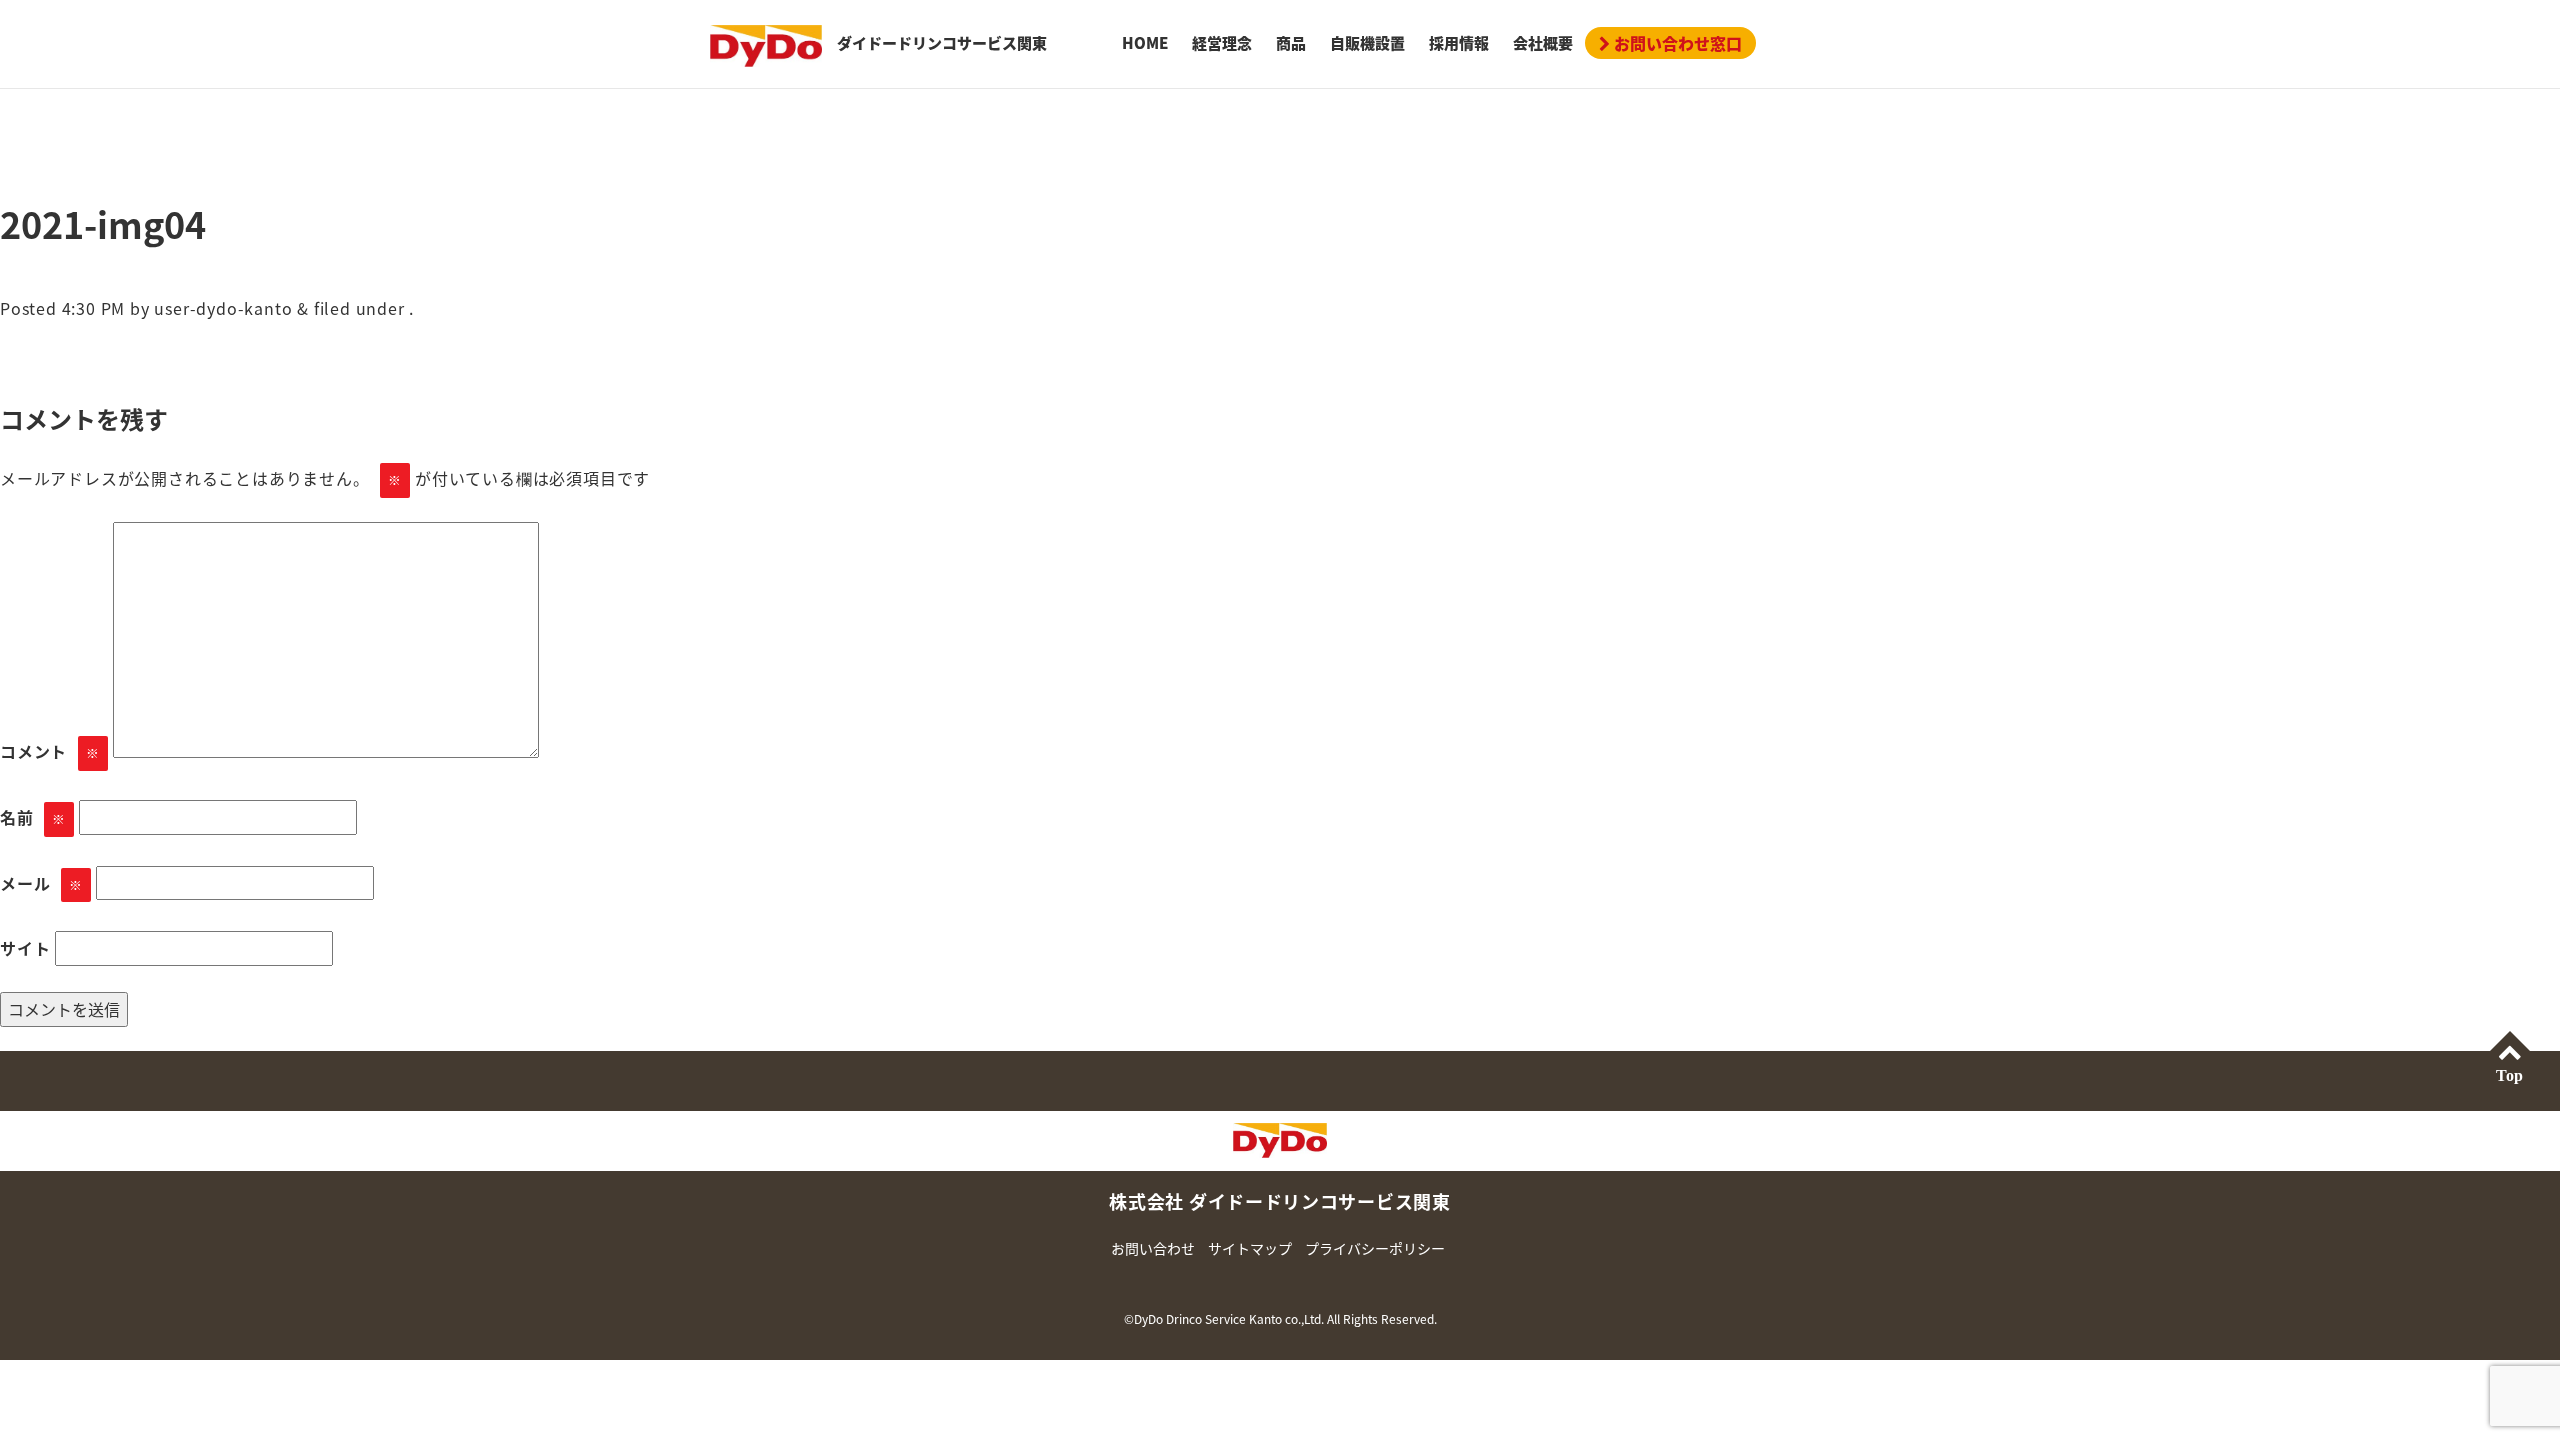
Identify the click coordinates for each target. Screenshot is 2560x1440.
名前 (33, 817)
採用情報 (1459, 43)
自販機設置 (1367, 43)
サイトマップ (1250, 1248)
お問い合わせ (1153, 1248)
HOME (1145, 43)
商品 (1291, 43)
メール (41, 883)
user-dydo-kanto (223, 308)
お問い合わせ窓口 (1676, 43)
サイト (25, 948)
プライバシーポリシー (1375, 1248)
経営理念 (1222, 43)
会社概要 (1543, 43)
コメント (50, 751)
